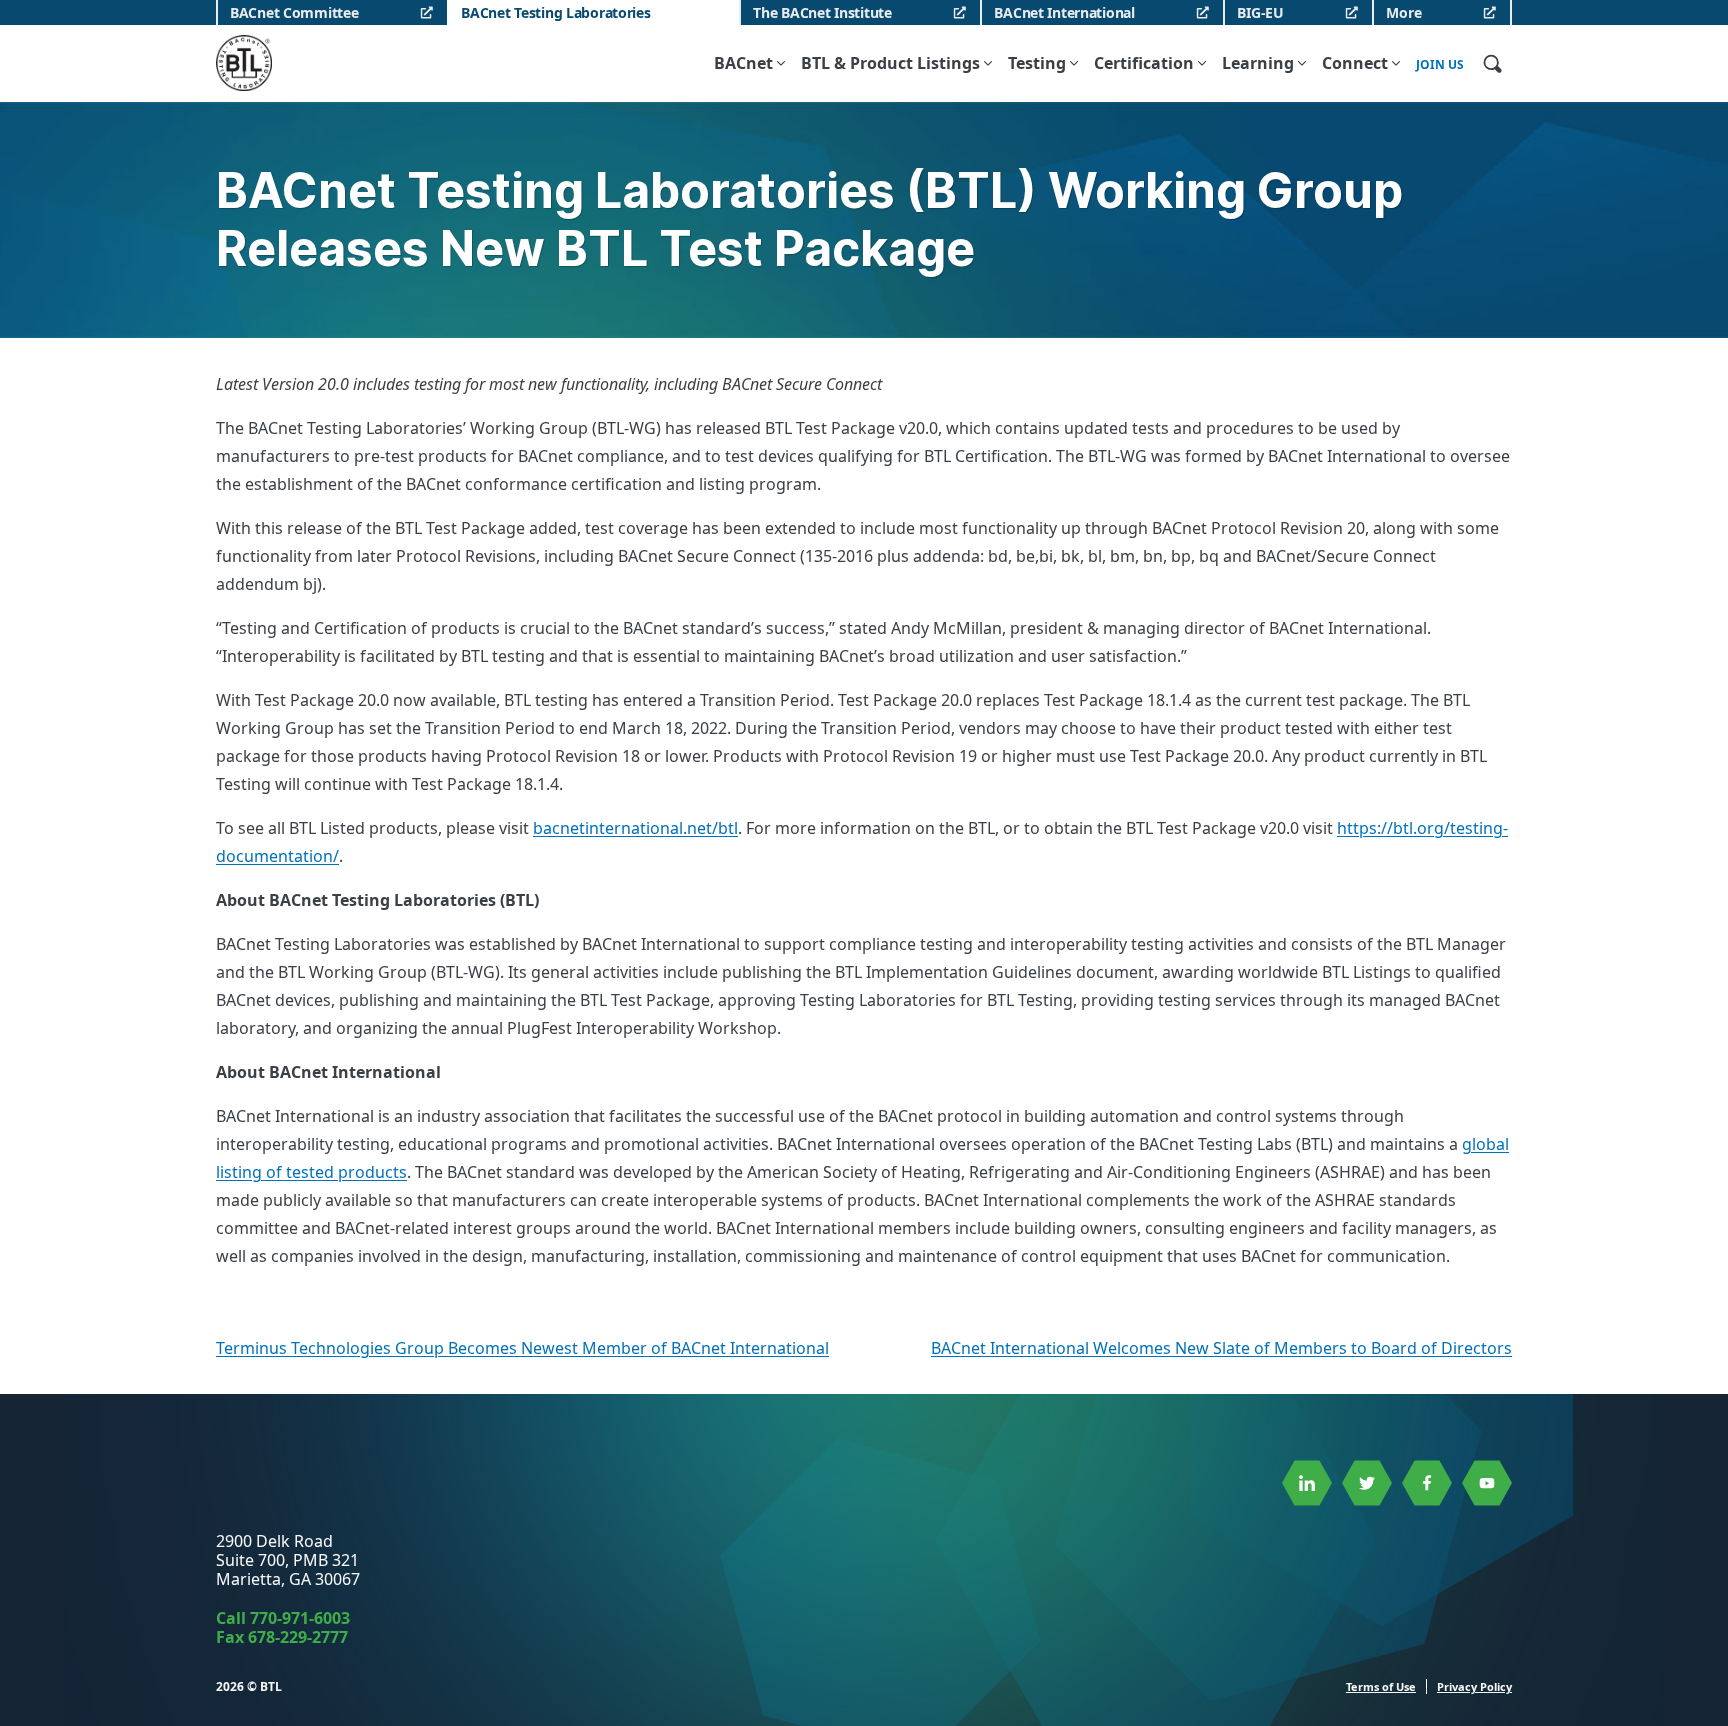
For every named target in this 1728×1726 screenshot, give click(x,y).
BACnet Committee (294, 12)
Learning (1258, 63)
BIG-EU (1260, 12)
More (1403, 12)
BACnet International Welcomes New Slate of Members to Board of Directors (1221, 1348)
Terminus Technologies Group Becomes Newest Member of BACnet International (522, 1348)
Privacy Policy (1474, 1686)
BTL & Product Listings (890, 63)
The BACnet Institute (822, 12)
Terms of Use (1381, 1686)
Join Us (1440, 65)
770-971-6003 (300, 1618)
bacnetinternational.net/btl (635, 828)
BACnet (743, 63)
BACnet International (1064, 12)
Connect (1355, 63)
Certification (1144, 63)
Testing (1037, 63)
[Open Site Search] (1492, 63)
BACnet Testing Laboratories (555, 12)
